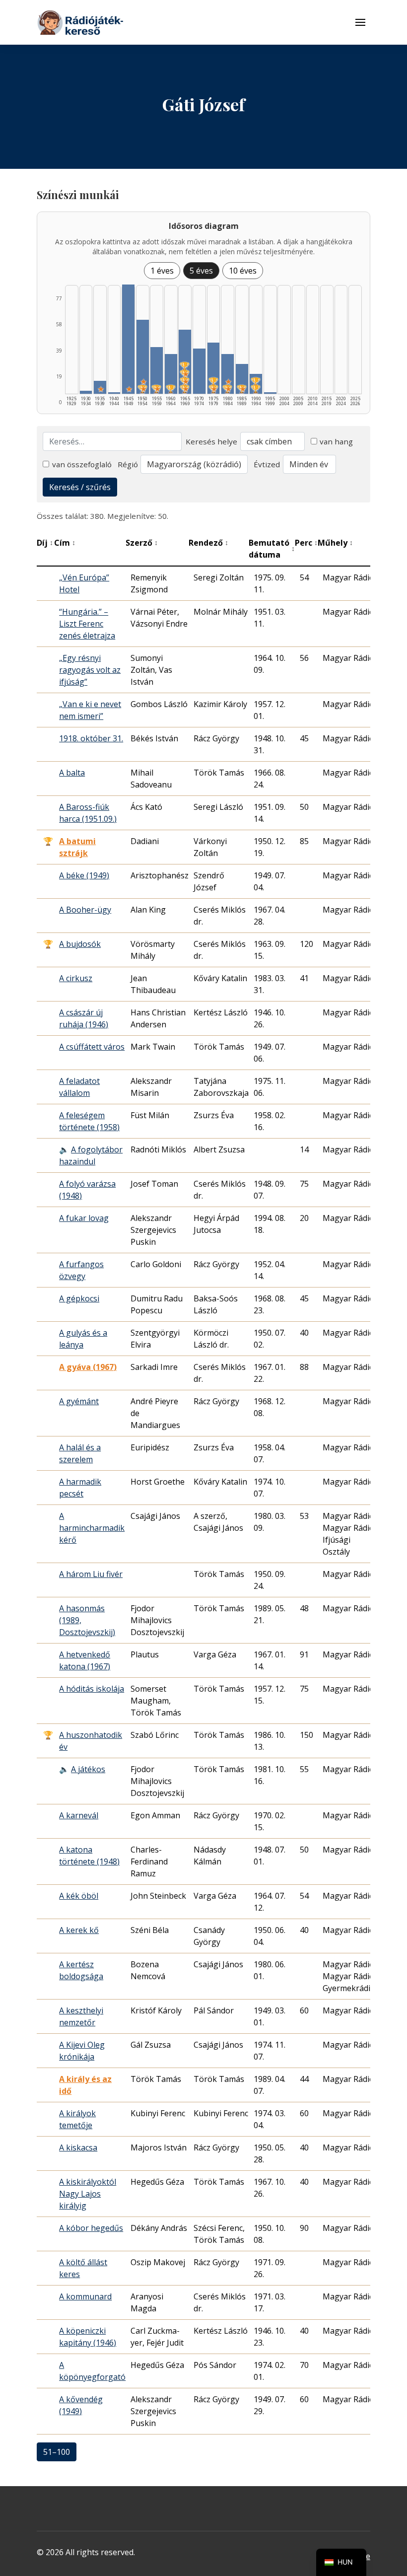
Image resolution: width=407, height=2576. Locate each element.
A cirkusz (76, 978)
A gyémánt (79, 1401)
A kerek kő (79, 1930)
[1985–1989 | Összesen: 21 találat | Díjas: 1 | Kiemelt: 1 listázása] (242, 379)
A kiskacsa (78, 2147)
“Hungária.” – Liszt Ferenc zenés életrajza (87, 624)
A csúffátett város (92, 1047)
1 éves (162, 271)
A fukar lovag (84, 1218)
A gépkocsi (79, 1298)
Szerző (142, 543)
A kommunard (85, 2296)
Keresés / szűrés (80, 487)
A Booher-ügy (85, 910)
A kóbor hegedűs (91, 2228)
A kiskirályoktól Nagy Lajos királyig (88, 2194)
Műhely (335, 543)
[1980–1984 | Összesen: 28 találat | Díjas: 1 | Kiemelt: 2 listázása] (228, 374)
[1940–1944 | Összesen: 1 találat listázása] (114, 393)
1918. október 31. (91, 738)
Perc (306, 543)
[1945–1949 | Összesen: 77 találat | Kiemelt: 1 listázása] (128, 339)
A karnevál (79, 1815)
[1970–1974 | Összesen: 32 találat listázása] (199, 371)
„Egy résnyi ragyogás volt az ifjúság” (90, 670)
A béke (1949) (84, 875)
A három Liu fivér (91, 1574)
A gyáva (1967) (88, 1367)
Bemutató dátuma (272, 549)
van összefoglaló (82, 464)
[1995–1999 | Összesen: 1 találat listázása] (270, 393)
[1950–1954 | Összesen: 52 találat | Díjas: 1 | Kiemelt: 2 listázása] (143, 357)
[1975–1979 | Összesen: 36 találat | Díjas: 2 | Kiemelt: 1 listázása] (214, 368)
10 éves (243, 271)
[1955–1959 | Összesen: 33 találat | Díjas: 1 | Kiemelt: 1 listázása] (157, 370)
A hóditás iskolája (92, 1689)
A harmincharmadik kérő (92, 1528)
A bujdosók (80, 944)
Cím (65, 543)
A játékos (88, 1769)
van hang (336, 441)
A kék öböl (79, 1896)
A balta (72, 773)
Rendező (208, 543)
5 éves (201, 271)
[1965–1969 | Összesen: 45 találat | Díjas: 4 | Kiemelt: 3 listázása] (185, 362)
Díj (45, 543)
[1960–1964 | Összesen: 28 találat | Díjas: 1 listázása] (171, 374)
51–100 (57, 2452)
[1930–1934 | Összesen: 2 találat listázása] (86, 392)
